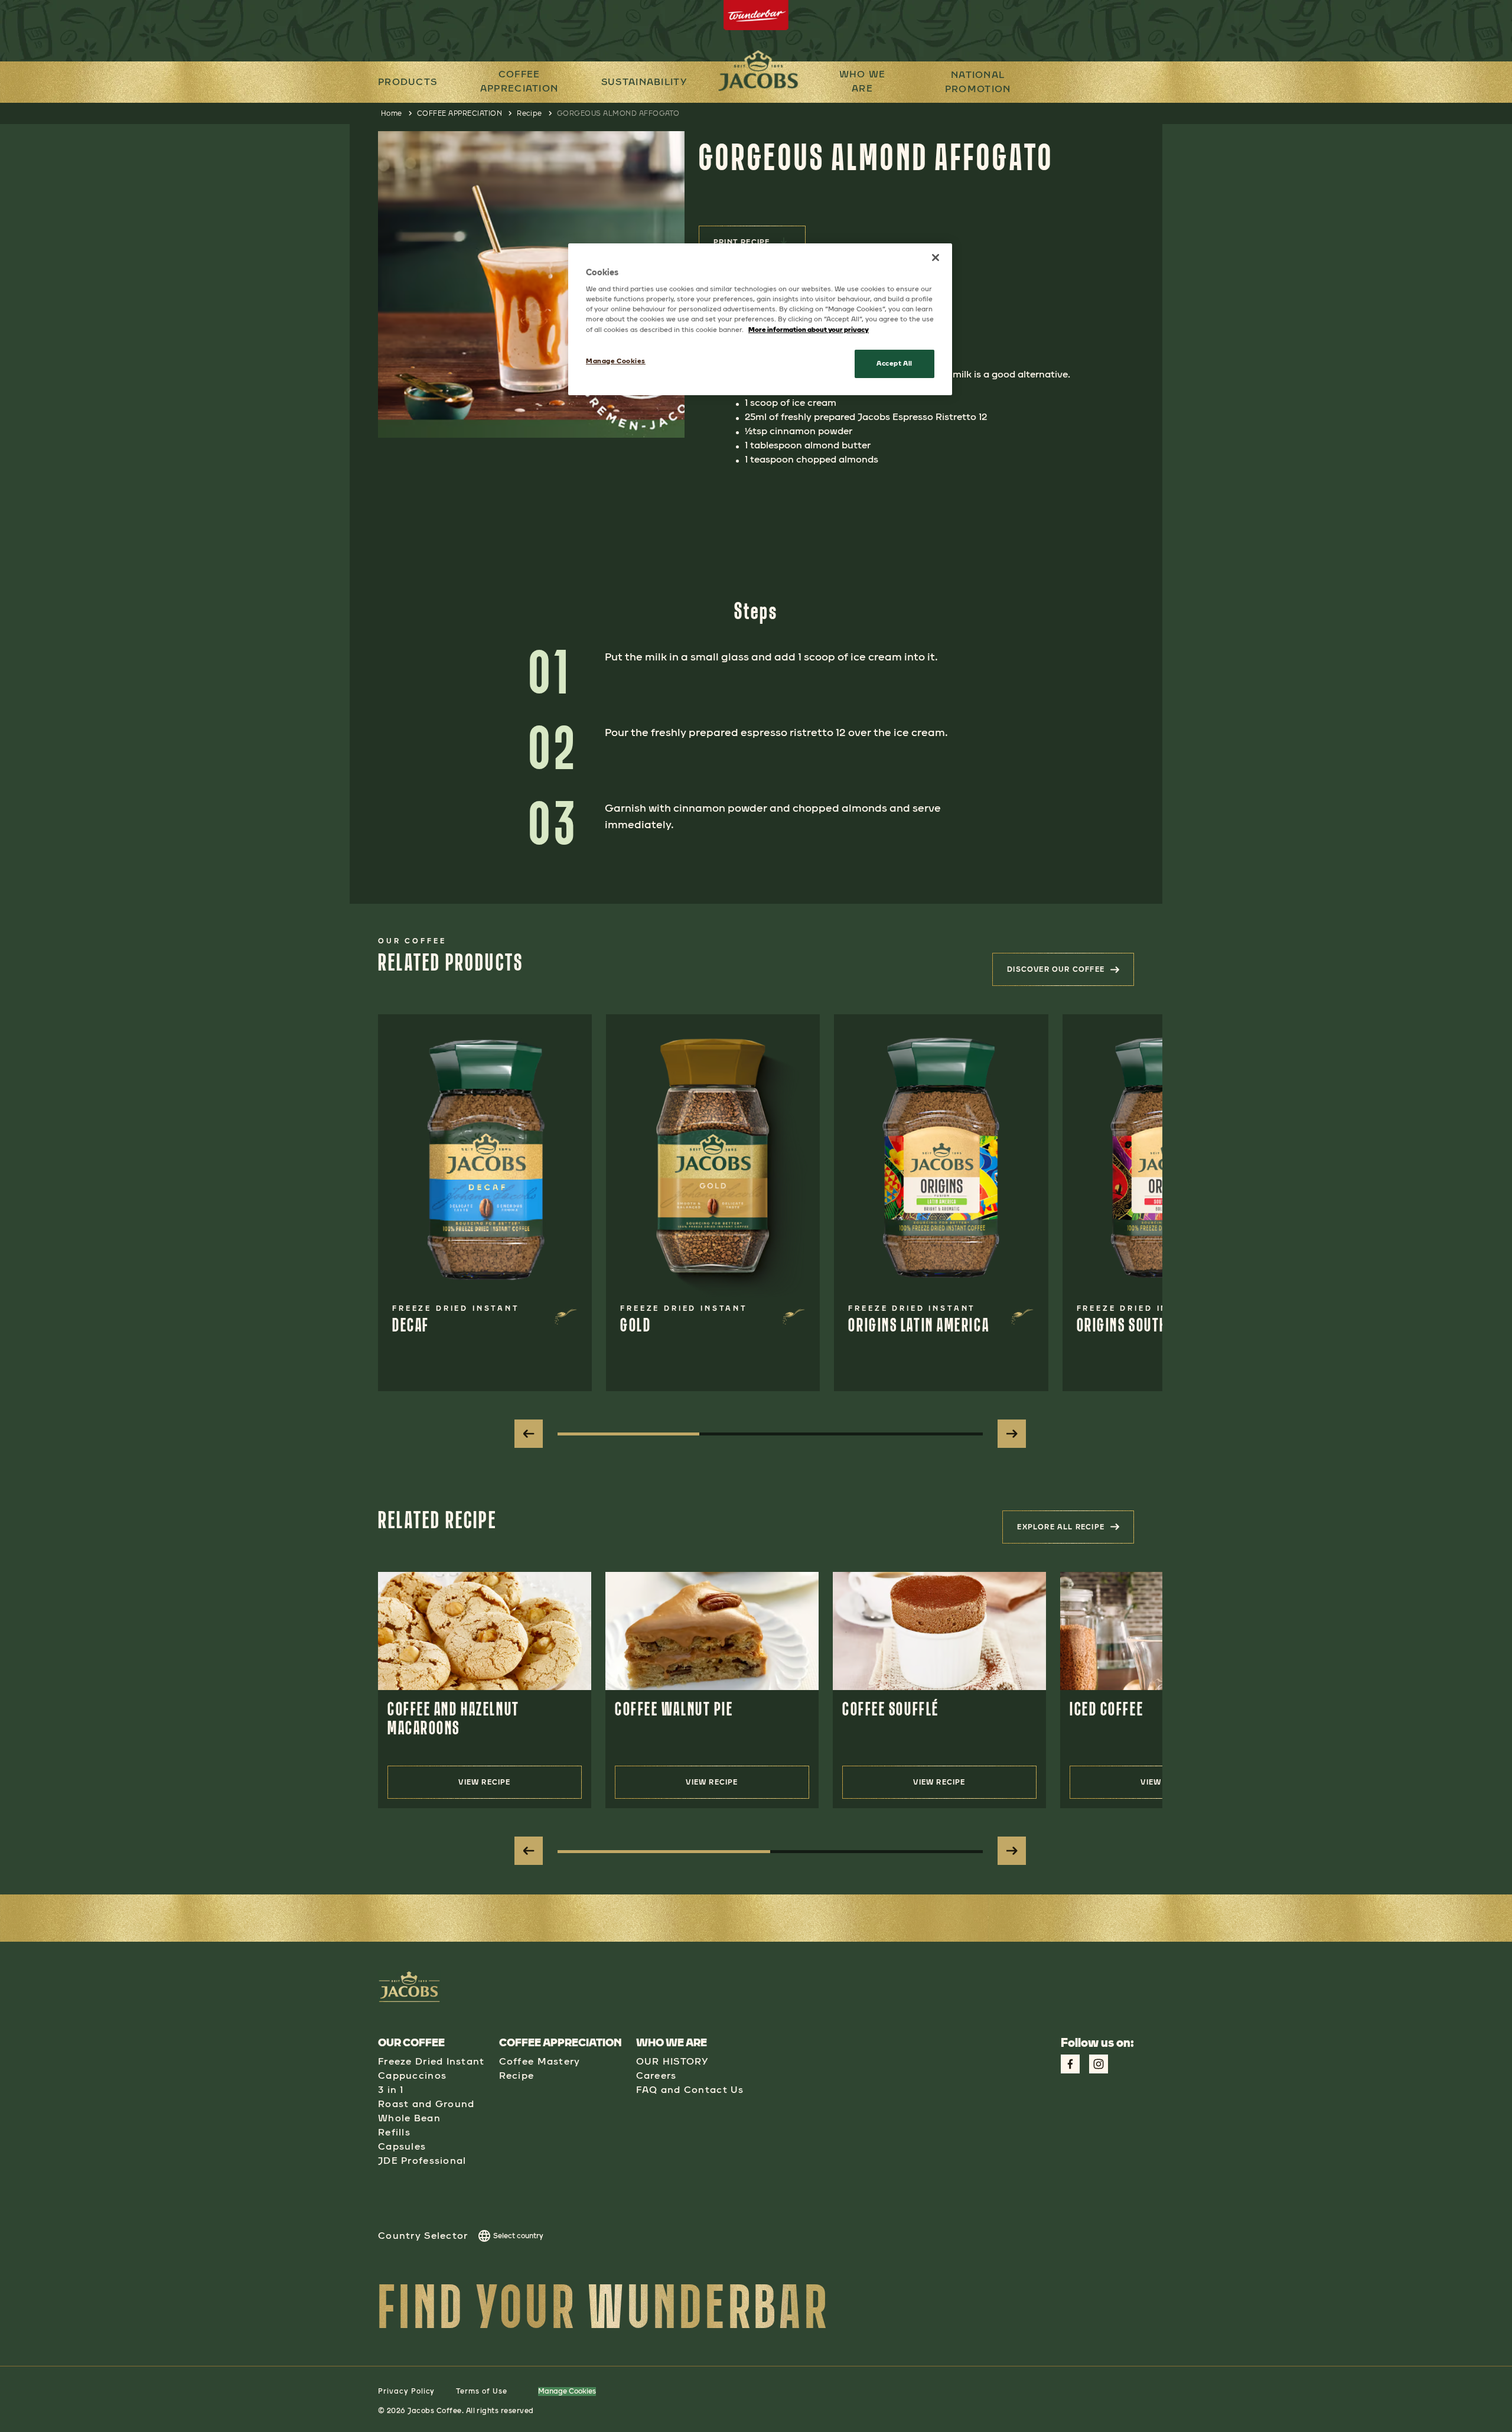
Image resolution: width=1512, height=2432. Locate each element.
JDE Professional (422, 2161)
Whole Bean (409, 2118)
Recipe (529, 113)
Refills (394, 2132)
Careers (656, 2075)
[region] (760, 319)
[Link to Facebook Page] (1070, 2064)
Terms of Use (482, 2391)
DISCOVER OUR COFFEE (1071, 973)
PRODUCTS (408, 82)
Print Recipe (742, 242)
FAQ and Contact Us (690, 2090)
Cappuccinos (412, 2075)
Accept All (895, 363)
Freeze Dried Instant (431, 2061)
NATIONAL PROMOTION (978, 82)
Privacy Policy (406, 2391)
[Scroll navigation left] (529, 1434)
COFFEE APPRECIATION (519, 81)
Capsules (402, 2146)
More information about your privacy (809, 330)
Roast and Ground (426, 2104)
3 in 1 (391, 2090)
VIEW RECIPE (484, 1782)
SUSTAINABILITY (644, 82)
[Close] (936, 258)
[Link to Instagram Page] (1099, 2064)
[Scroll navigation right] (1012, 1434)
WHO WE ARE (863, 81)
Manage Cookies (567, 2391)
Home (392, 113)
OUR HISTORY (672, 2061)
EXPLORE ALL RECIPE (1076, 1531)
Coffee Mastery (540, 2061)
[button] (519, 82)
